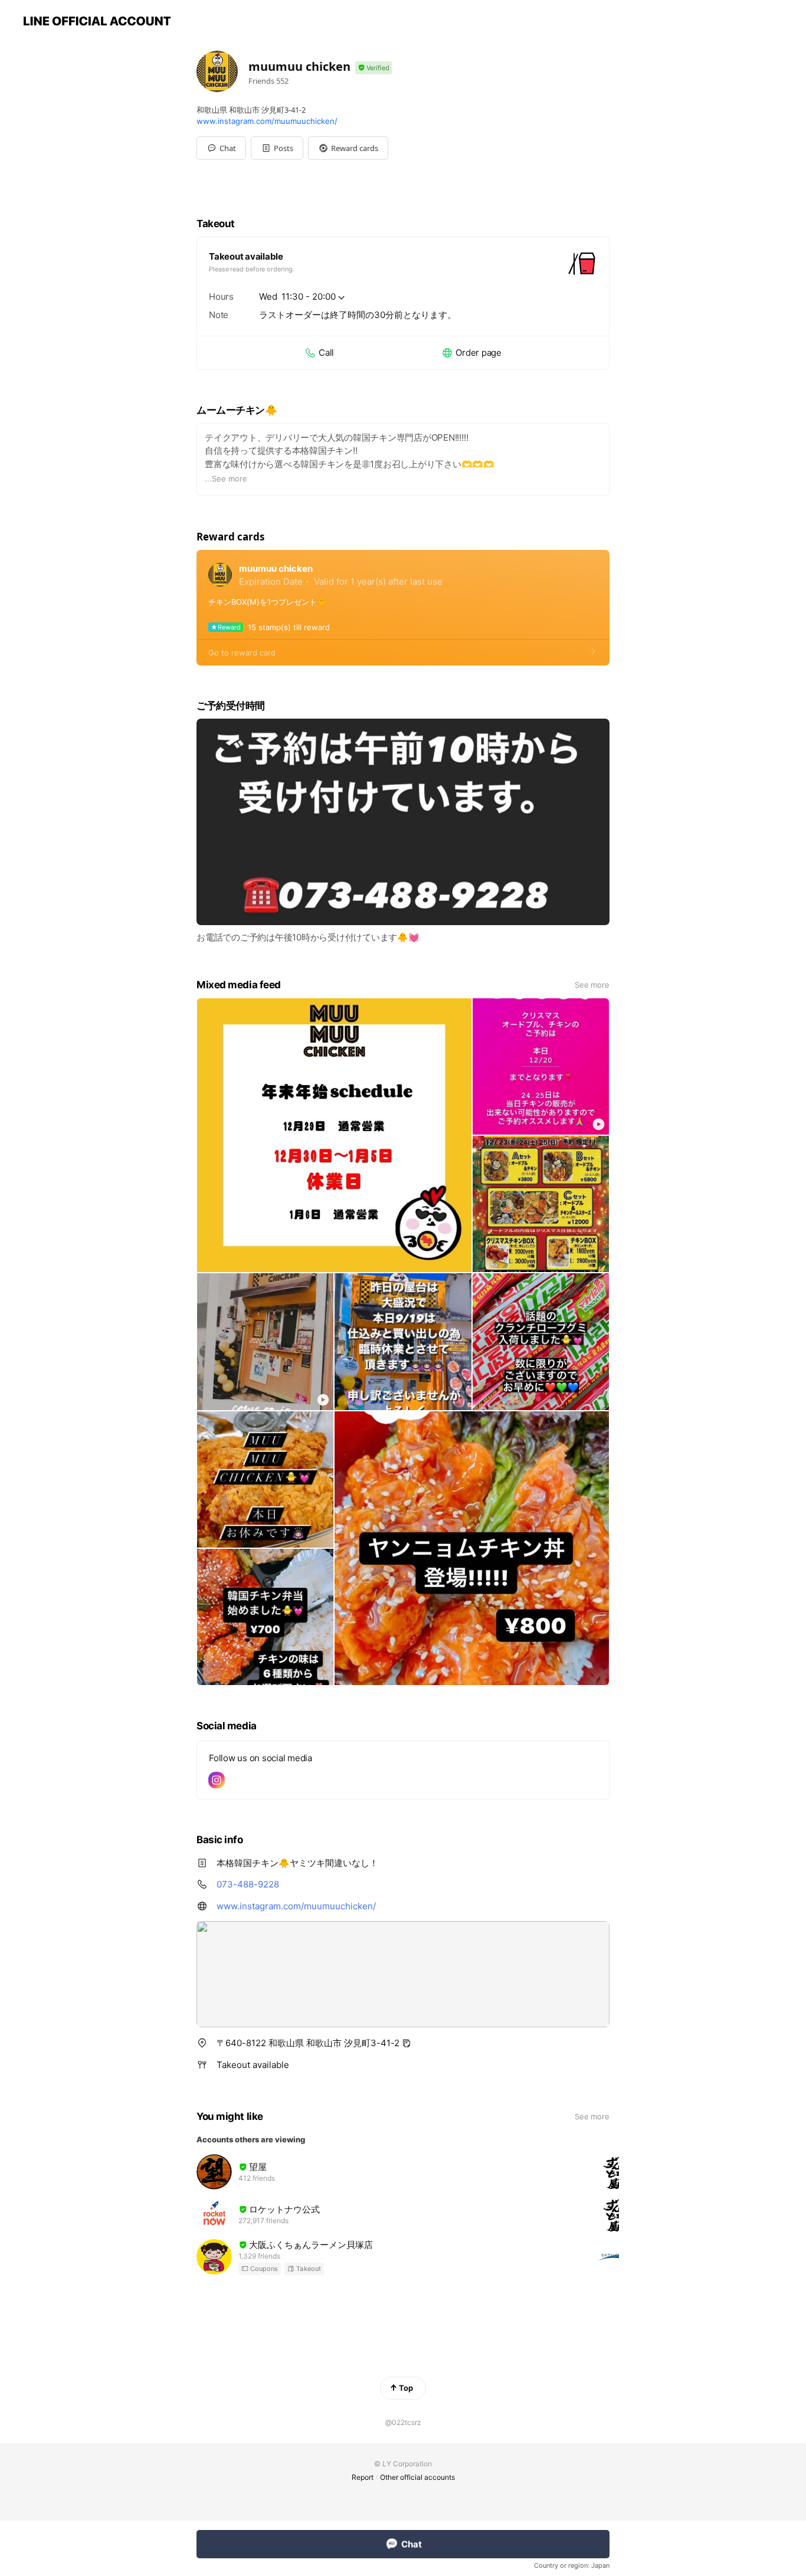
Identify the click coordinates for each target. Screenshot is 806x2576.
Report (363, 2477)
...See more (226, 479)
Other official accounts (417, 2477)
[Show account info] (373, 68)
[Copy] (407, 2043)
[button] (277, 148)
